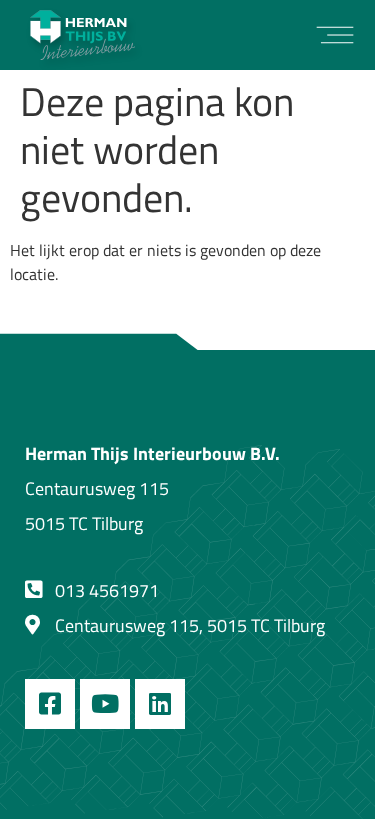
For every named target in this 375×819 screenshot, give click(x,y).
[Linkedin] (160, 704)
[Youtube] (105, 704)
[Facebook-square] (50, 704)
